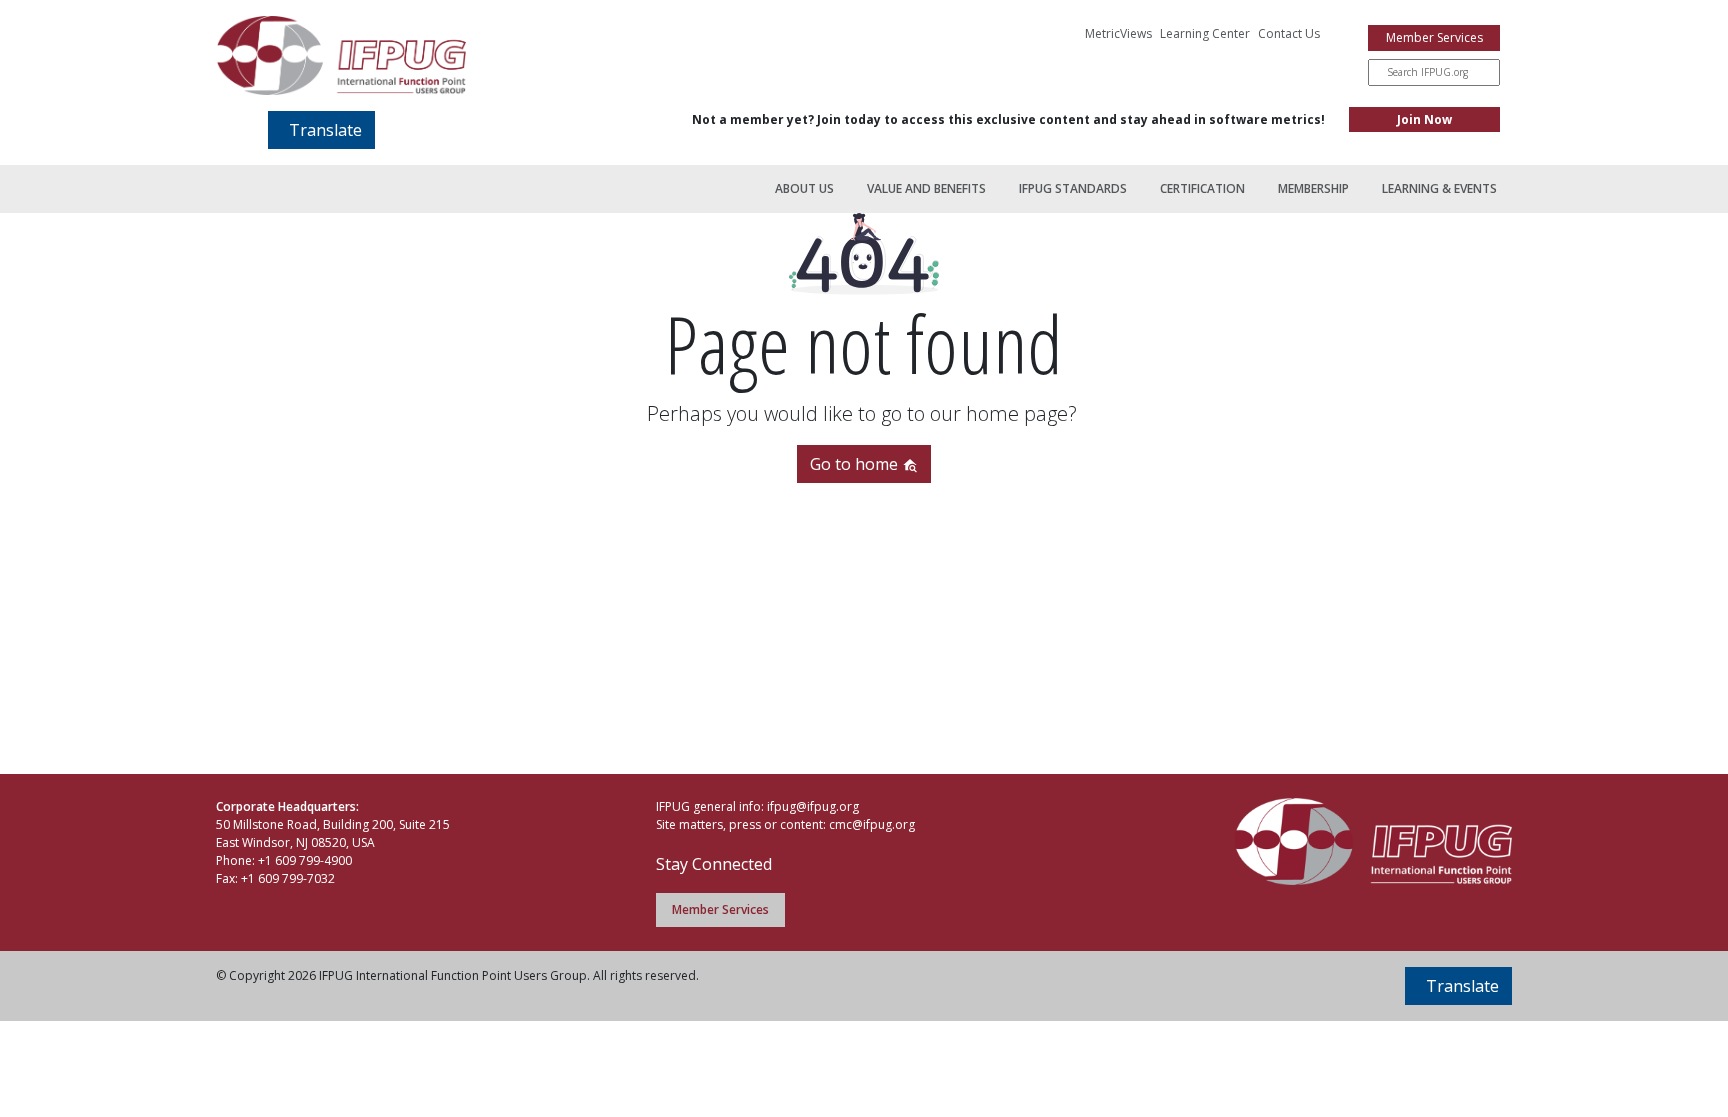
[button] (321, 130)
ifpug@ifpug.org (813, 806)
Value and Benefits (926, 188)
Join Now (1424, 119)
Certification (1202, 188)
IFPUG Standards (1073, 188)
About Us (804, 188)
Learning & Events (1439, 188)
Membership (1313, 188)
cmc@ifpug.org (872, 824)
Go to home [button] (856, 464)
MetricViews (1118, 33)
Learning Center (1205, 33)
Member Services (1434, 37)
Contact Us (1289, 33)
